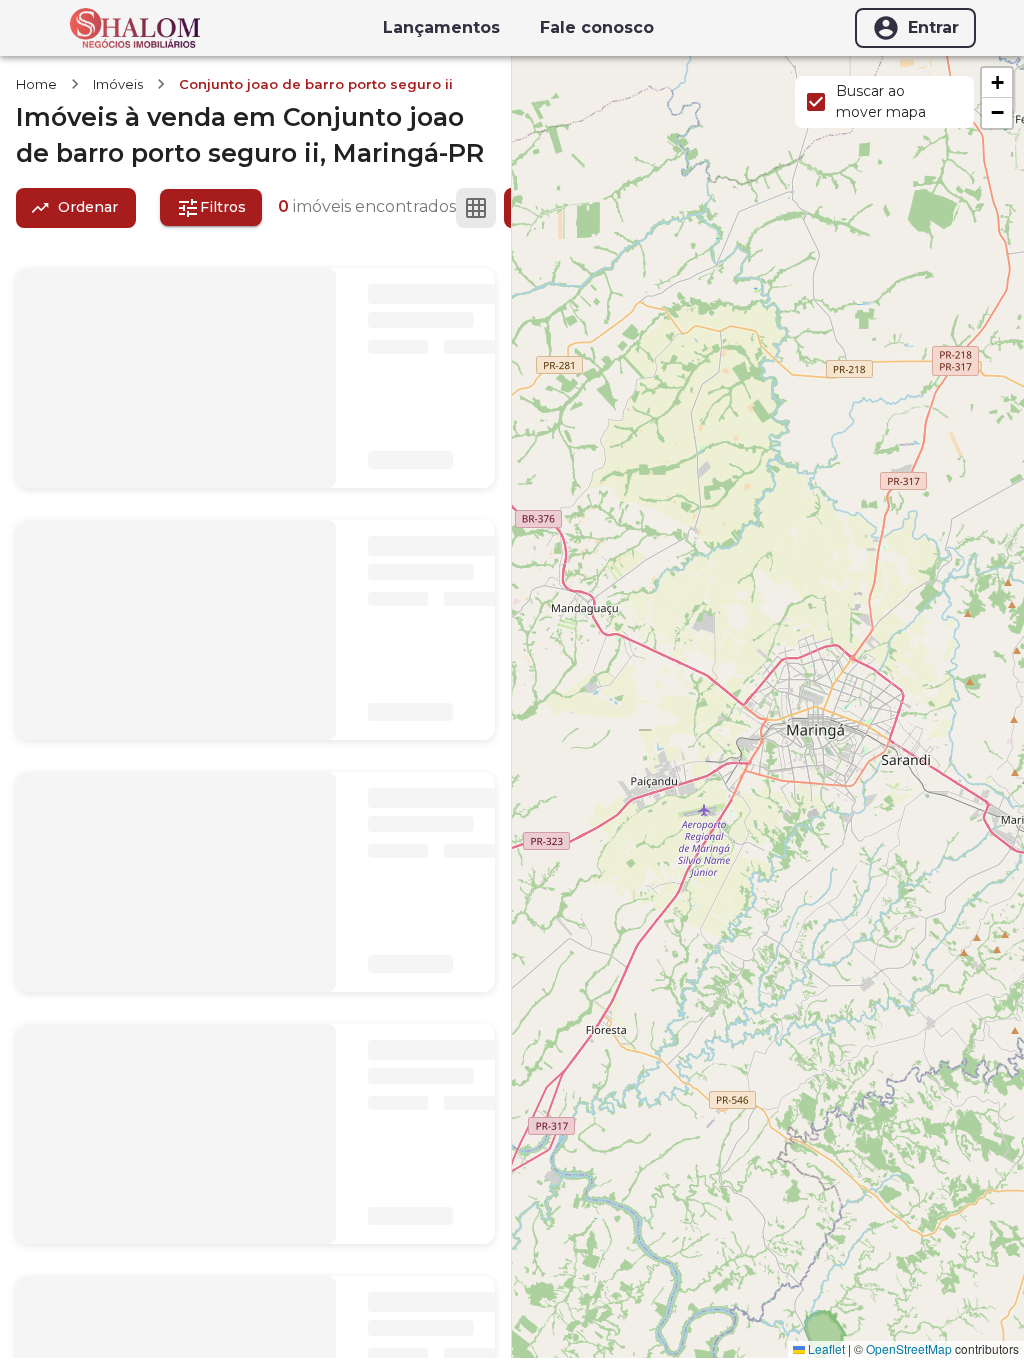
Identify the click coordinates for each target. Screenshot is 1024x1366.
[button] (997, 83)
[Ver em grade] (476, 208)
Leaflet (825, 1348)
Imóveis (118, 84)
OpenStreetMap (909, 1348)
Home (36, 84)
